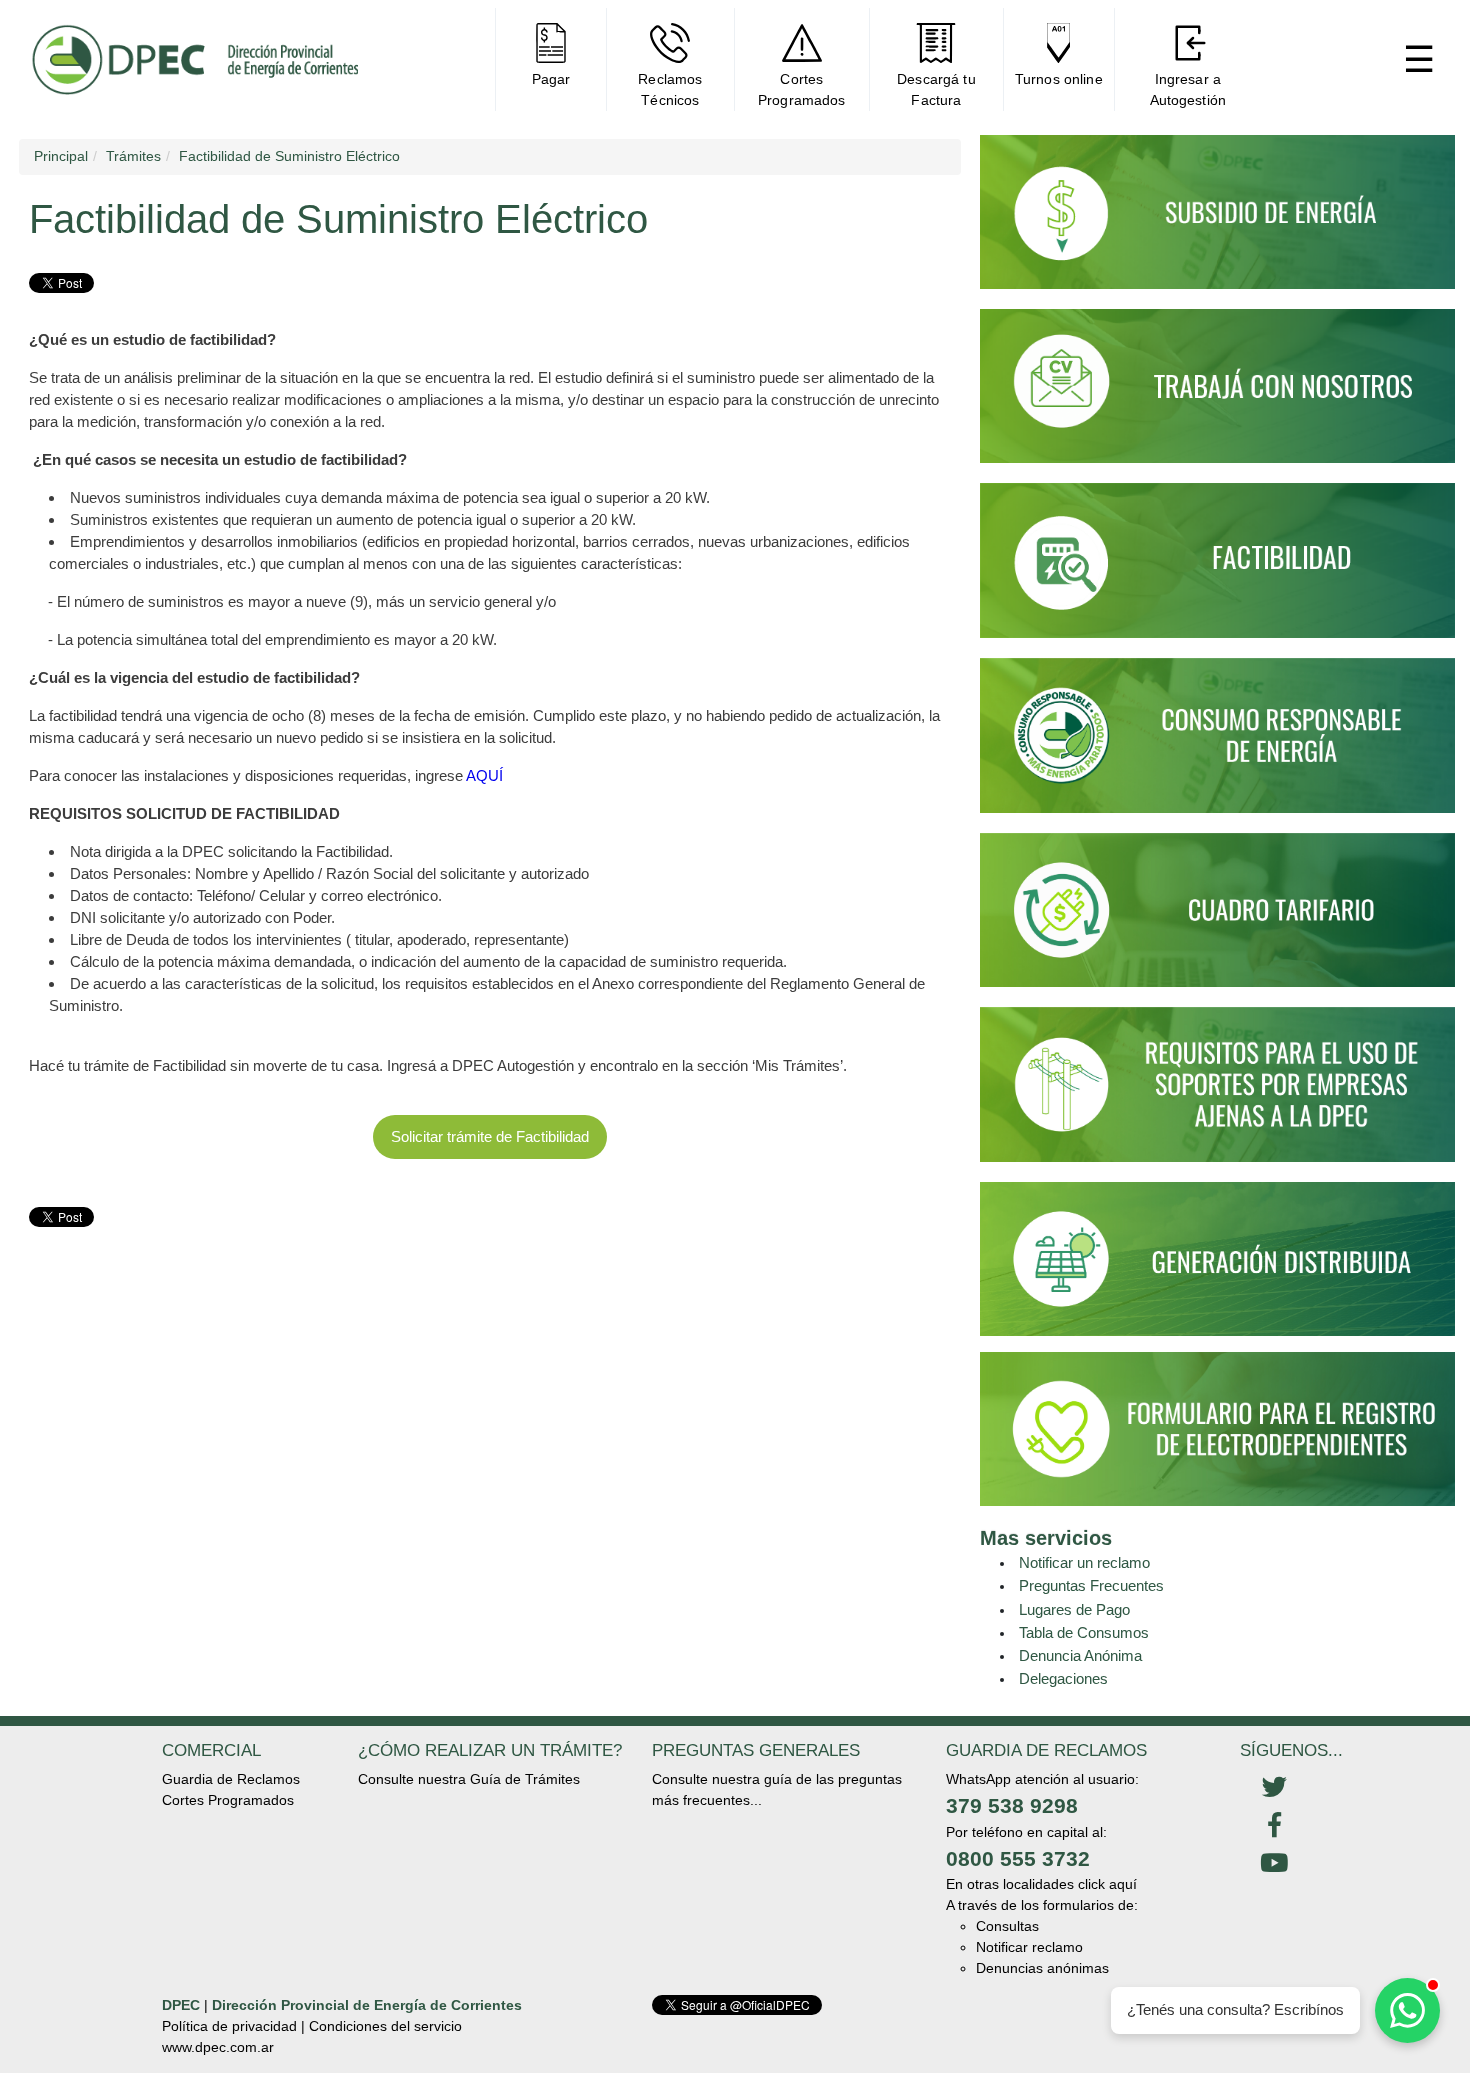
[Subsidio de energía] (1217, 221)
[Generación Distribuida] (1217, 1257)
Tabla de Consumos (1084, 1632)
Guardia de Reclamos (231, 1779)
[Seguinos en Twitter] (1274, 1788)
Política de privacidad (229, 2026)
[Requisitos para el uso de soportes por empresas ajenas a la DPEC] (1217, 1093)
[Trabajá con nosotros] (1217, 395)
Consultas (1007, 1926)
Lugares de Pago (1074, 1609)
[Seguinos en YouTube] (1274, 1864)
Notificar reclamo (1029, 1947)
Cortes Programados (228, 1800)
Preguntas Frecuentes (1091, 1585)
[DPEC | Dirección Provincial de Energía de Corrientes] (194, 59)
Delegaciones (1063, 1678)
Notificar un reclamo (1084, 1562)
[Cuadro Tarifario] (1217, 919)
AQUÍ (484, 775)
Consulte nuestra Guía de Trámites (469, 1779)
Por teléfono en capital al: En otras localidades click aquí (1041, 1858)
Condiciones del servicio (385, 2026)
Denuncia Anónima (1080, 1655)
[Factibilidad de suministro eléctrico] (1217, 570)
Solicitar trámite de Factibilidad (490, 1136)
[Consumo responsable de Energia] (1217, 744)
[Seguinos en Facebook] (1274, 1826)
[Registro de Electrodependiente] (1217, 1428)
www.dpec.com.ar (218, 2047)
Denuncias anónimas (1042, 1968)
